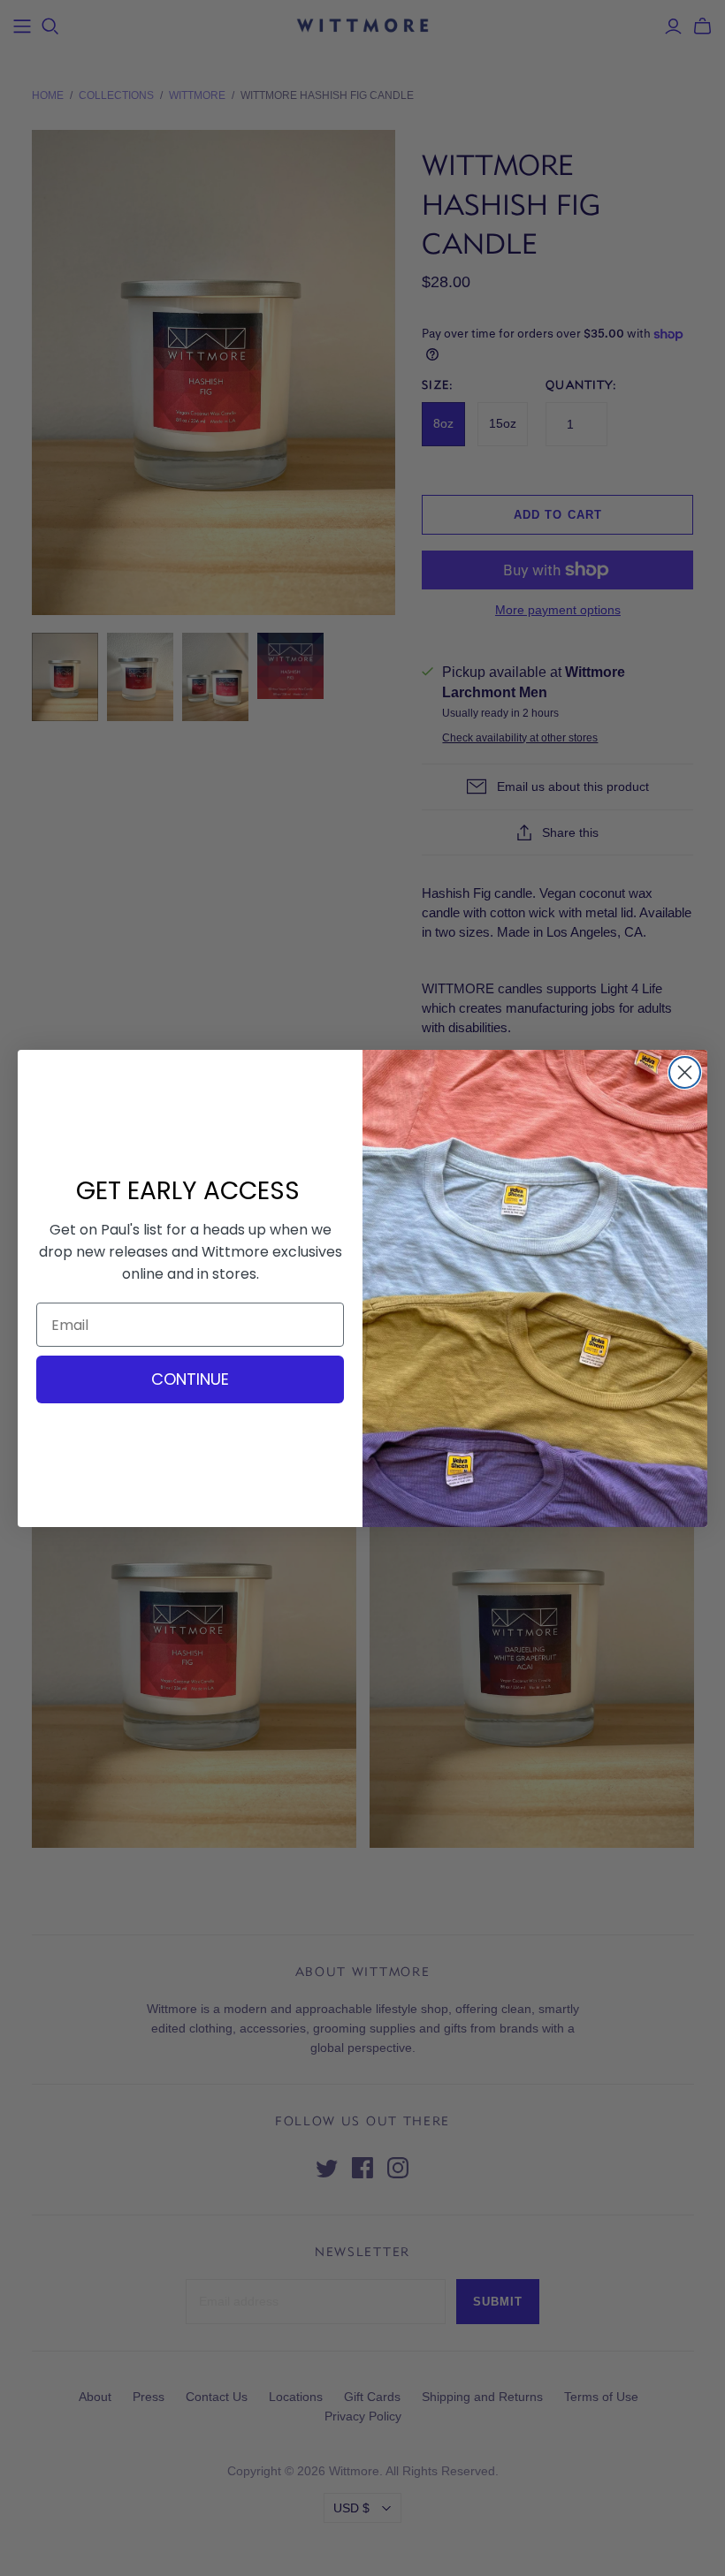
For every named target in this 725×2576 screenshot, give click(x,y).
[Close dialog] (685, 1072)
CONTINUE (190, 1379)
